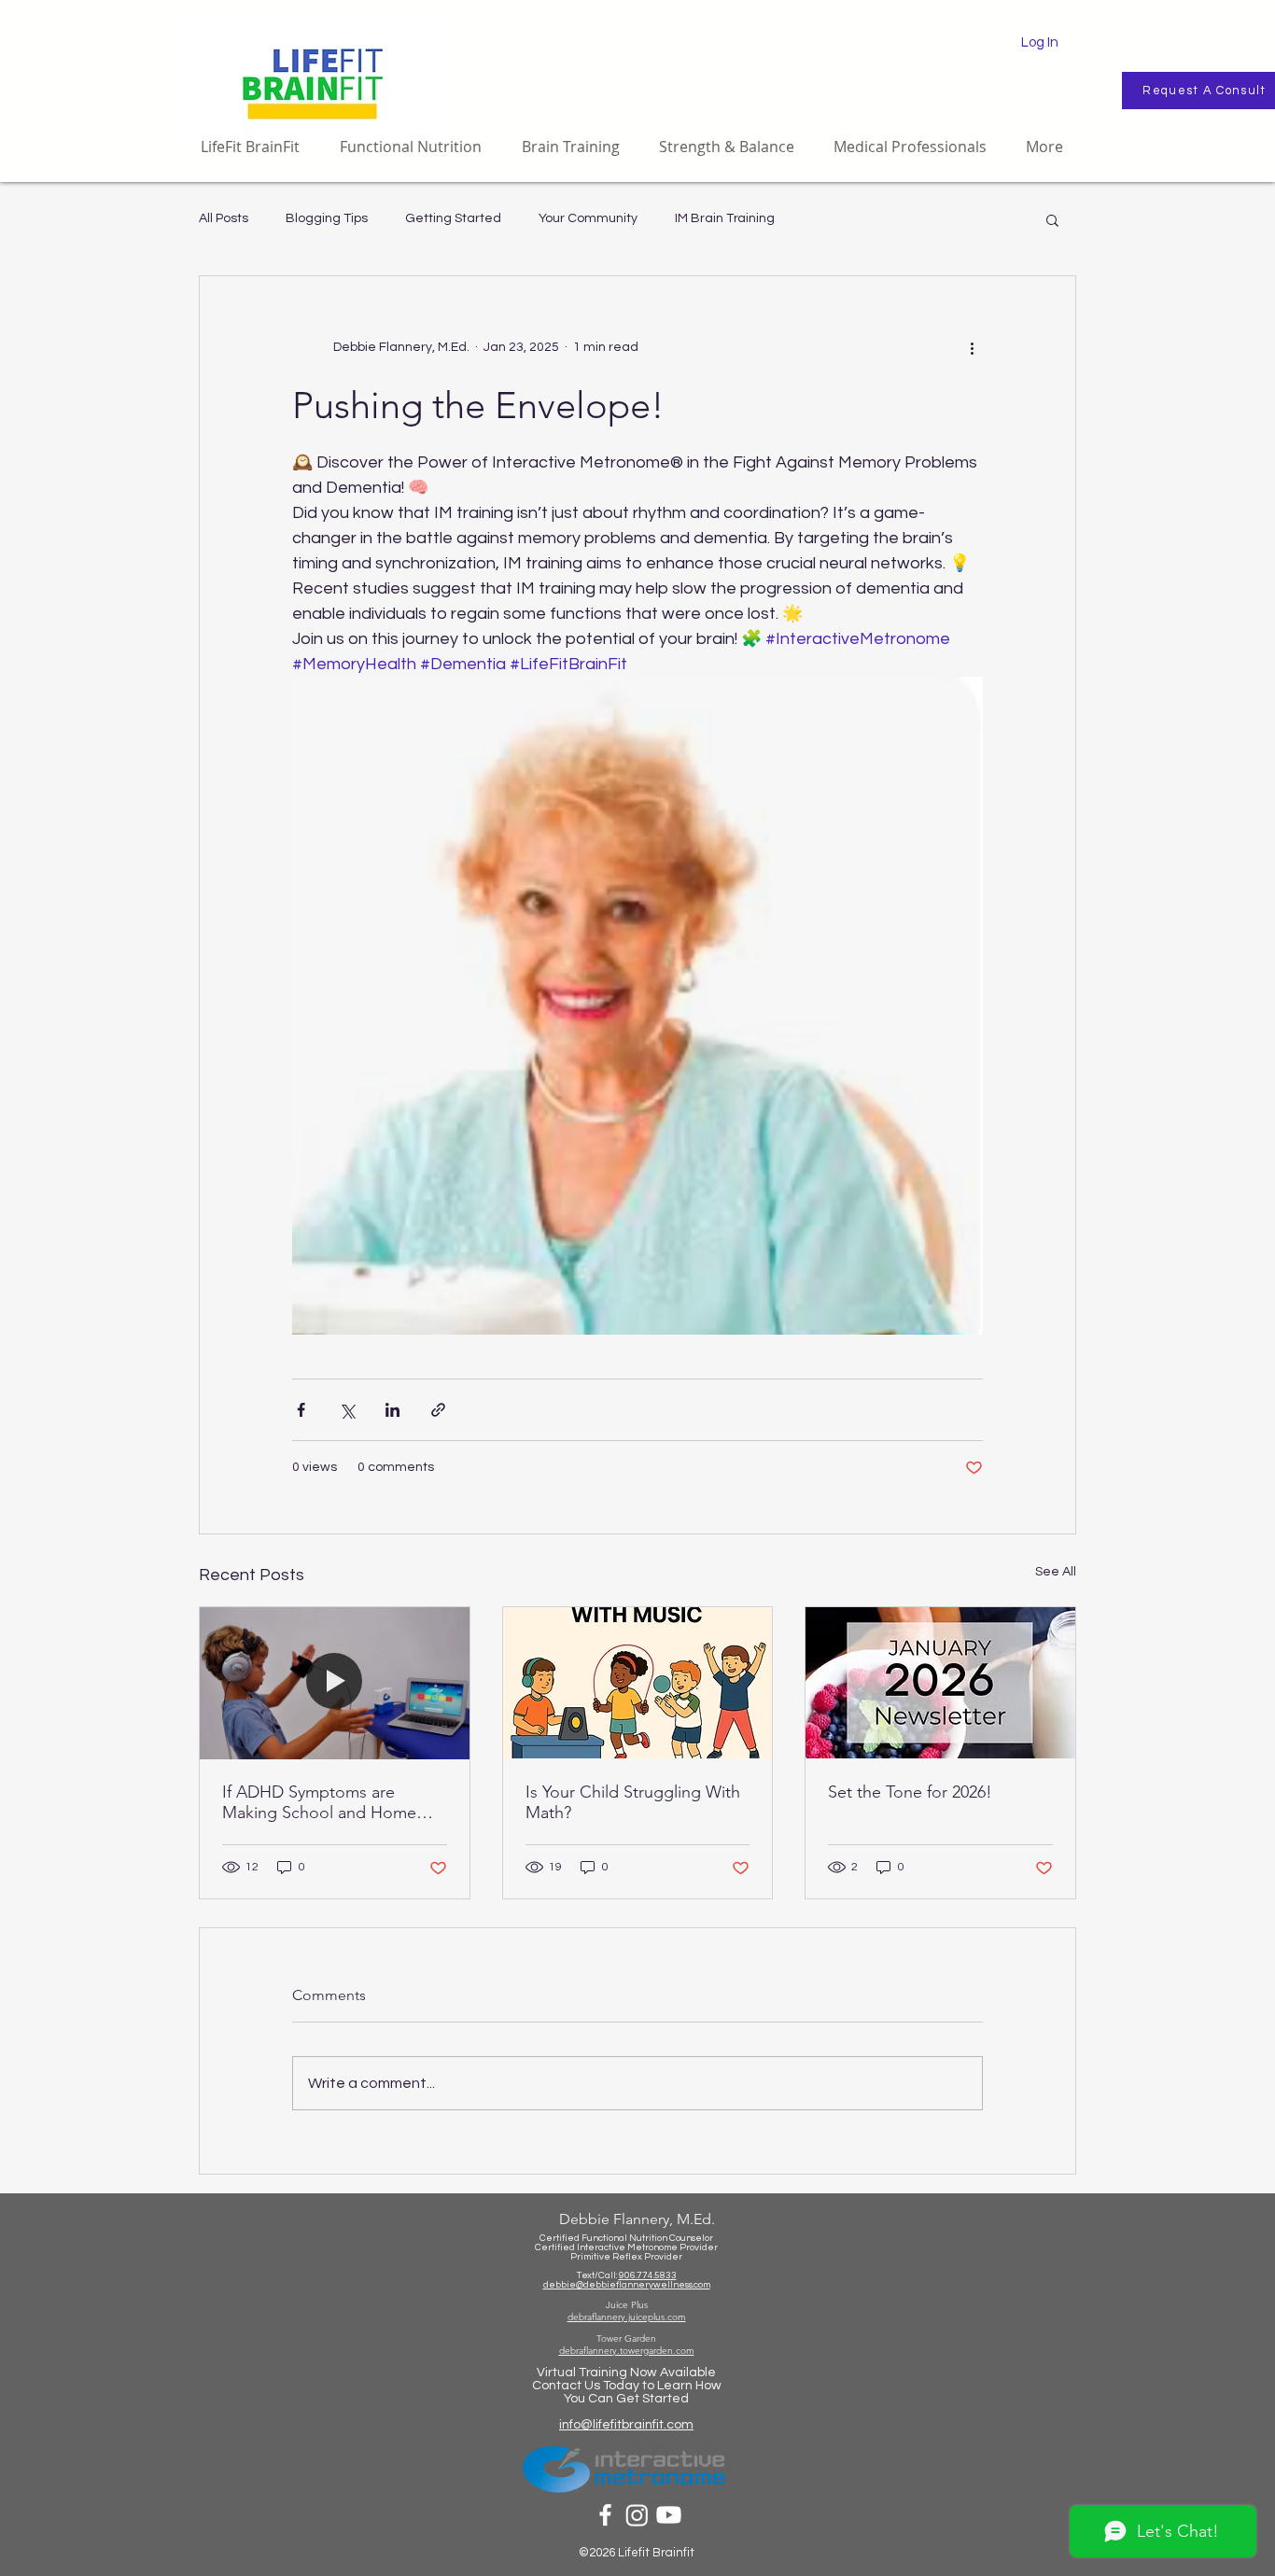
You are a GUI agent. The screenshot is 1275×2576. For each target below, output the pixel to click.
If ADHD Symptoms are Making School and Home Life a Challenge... (319, 1802)
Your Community (588, 218)
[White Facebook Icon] (605, 2515)
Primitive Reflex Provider (626, 2257)
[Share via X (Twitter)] (347, 1410)
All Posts (224, 218)
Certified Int (561, 2247)
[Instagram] (637, 2515)
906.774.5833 (648, 2275)
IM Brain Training (725, 218)
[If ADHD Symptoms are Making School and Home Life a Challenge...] (335, 1683)
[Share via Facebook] (301, 1410)
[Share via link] (438, 1410)
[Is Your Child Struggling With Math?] (638, 1683)
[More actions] (972, 347)
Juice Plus (627, 2305)
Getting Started (453, 218)
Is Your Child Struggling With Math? (633, 1802)
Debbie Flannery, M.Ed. (637, 2219)
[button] (1052, 219)
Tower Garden (626, 2338)
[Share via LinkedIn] (392, 1410)
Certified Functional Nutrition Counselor (626, 2238)
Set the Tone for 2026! (910, 1792)
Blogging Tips (327, 218)
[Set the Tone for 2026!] (940, 1683)
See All (1056, 1572)
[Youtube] (669, 2515)
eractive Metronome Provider (653, 2247)
